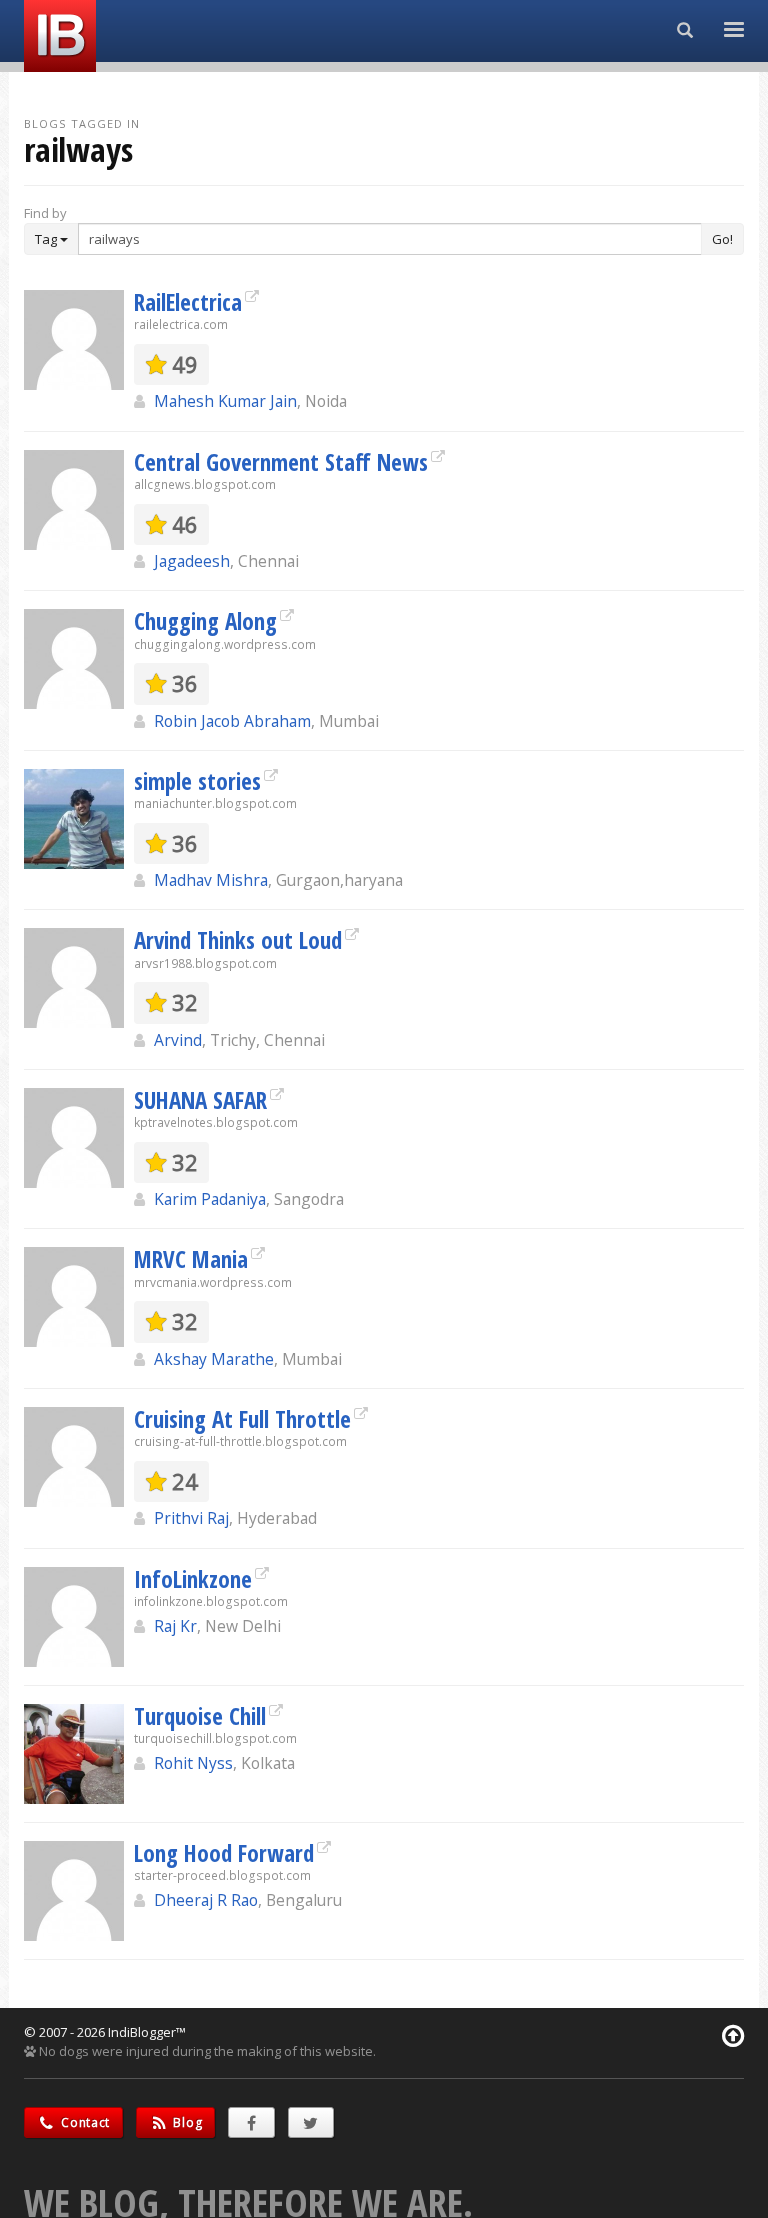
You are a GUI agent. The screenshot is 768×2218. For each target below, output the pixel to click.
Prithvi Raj (191, 1518)
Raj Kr (175, 1626)
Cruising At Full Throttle (242, 1419)
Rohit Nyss (193, 1763)
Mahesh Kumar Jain (225, 401)
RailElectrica (188, 302)
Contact (84, 2122)
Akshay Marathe (214, 1359)
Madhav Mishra (211, 880)
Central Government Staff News (281, 462)
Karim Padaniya (210, 1199)
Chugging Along (205, 621)
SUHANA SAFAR (200, 1100)
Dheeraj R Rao (206, 1900)
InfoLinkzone (193, 1579)
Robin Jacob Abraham (232, 721)
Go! (722, 239)
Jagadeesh (192, 561)
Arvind (178, 1040)
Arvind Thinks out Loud (238, 940)
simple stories (197, 781)
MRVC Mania (191, 1259)
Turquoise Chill (200, 1716)
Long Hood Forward (224, 1853)
